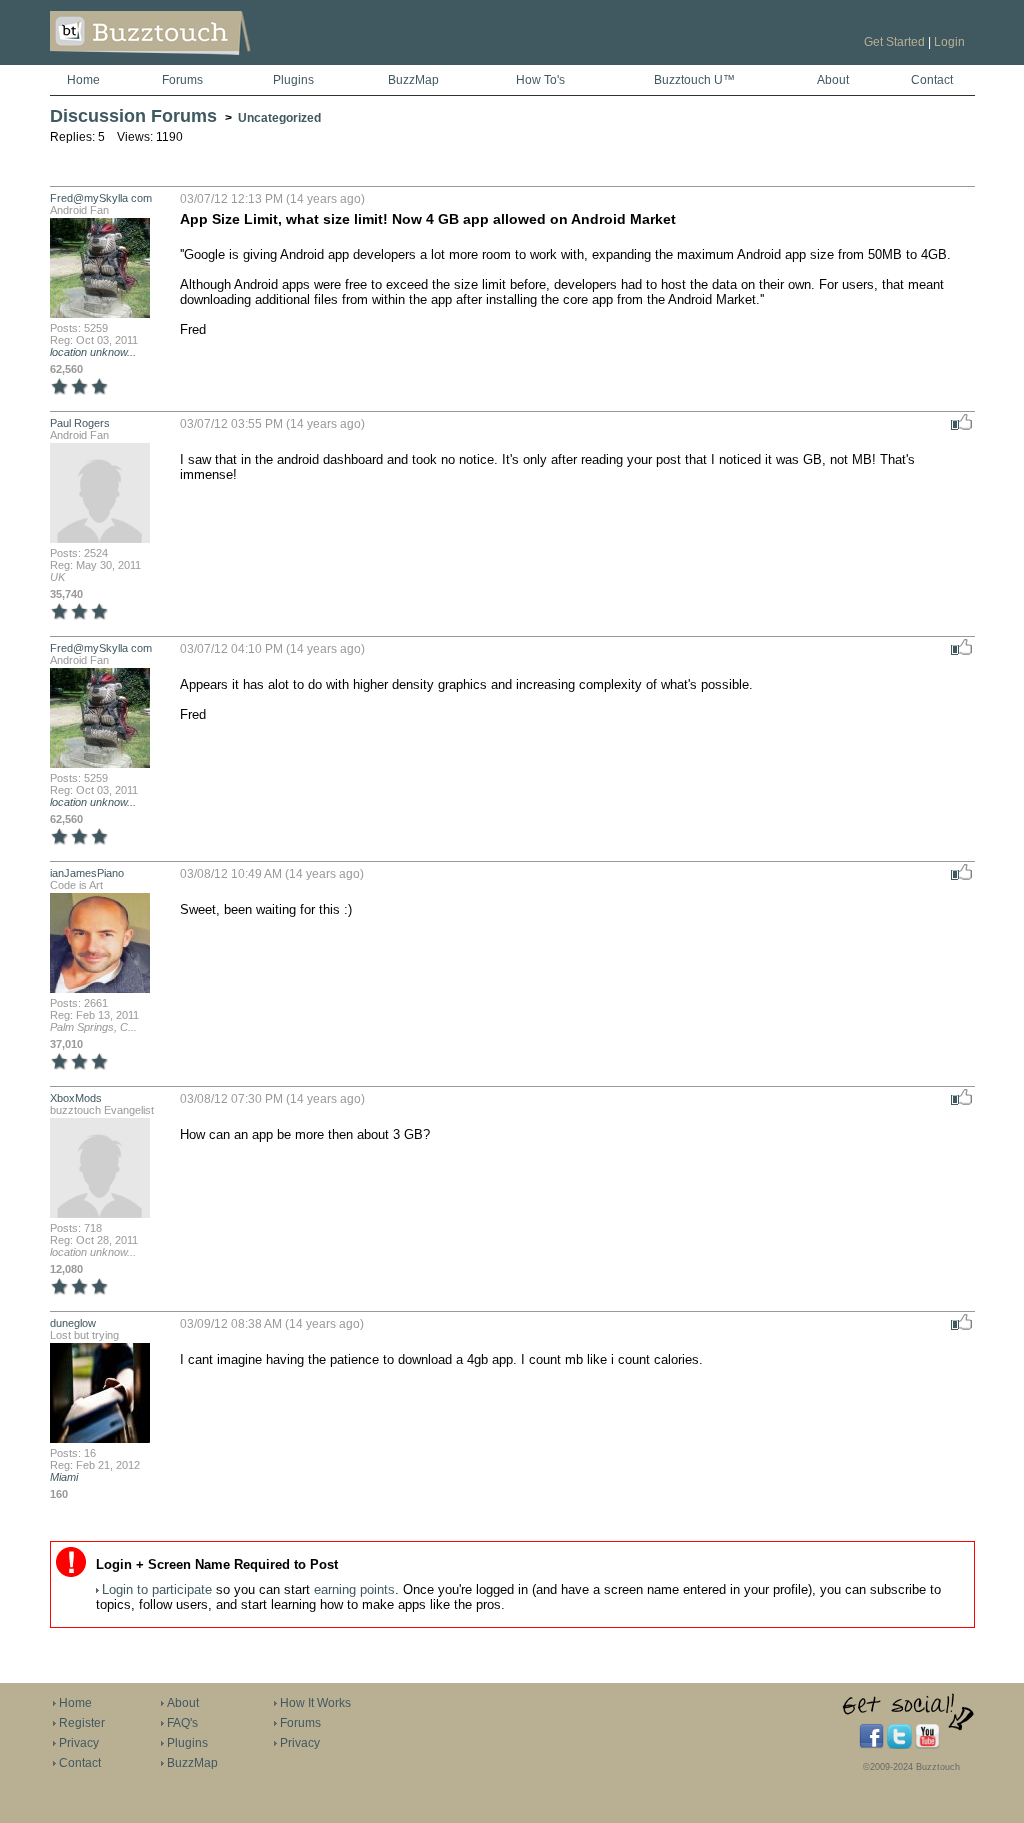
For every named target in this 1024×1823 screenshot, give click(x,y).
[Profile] (100, 316)
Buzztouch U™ (694, 80)
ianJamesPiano (87, 873)
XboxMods (76, 1098)
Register (82, 1723)
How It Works (315, 1703)
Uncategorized (279, 118)
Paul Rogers (80, 423)
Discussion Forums (133, 116)
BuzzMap (413, 80)
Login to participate (157, 1589)
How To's (540, 80)
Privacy (79, 1743)
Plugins (293, 80)
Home (83, 80)
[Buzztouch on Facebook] (871, 1745)
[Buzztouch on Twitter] (899, 1745)
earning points (354, 1589)
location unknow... (93, 352)
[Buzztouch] (199, 61)
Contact (932, 80)
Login (949, 42)
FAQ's (182, 1723)
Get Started (894, 42)
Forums (182, 80)
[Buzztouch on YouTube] (927, 1745)
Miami (64, 1477)
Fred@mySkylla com (101, 198)
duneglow (73, 1323)
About (833, 80)
